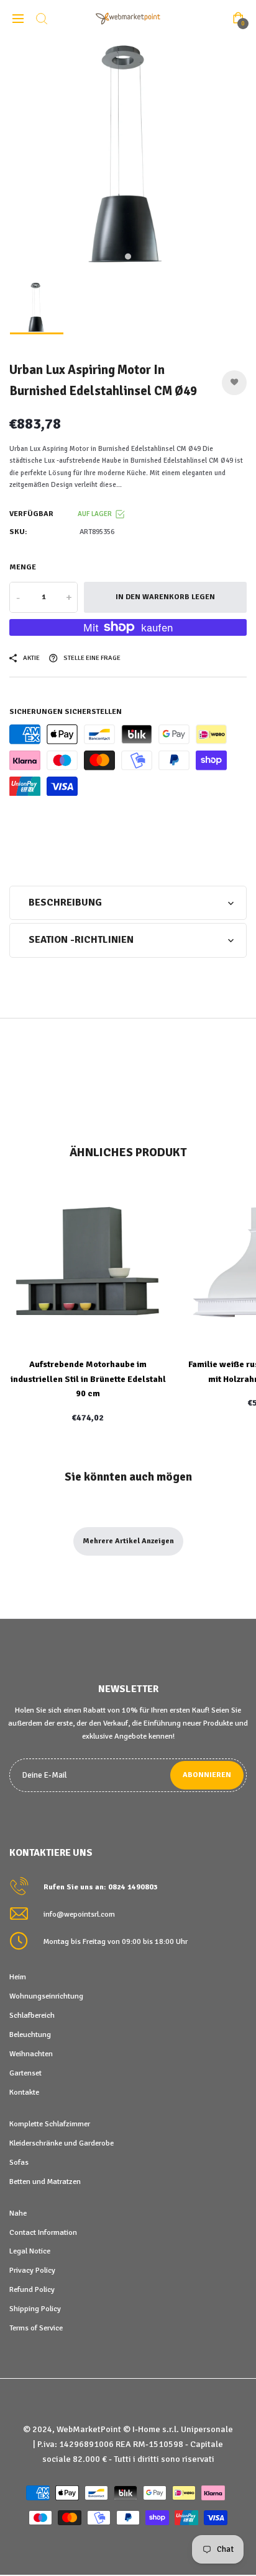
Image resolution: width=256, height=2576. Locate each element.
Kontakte (24, 2092)
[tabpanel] (128, 156)
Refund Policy (32, 2289)
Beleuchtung (30, 2035)
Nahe (18, 2213)
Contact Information (43, 2232)
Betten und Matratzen (45, 2182)
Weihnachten (31, 2054)
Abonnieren (207, 1775)
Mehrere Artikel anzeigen (128, 1541)
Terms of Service (36, 2328)
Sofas (19, 2162)
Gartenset (25, 2073)
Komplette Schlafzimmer (50, 2124)
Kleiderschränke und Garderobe (62, 2143)
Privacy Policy (32, 2270)
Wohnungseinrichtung (46, 1996)
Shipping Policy (35, 2309)
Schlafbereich (32, 2015)
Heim (18, 1977)
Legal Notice (30, 2251)
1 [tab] (128, 257)
